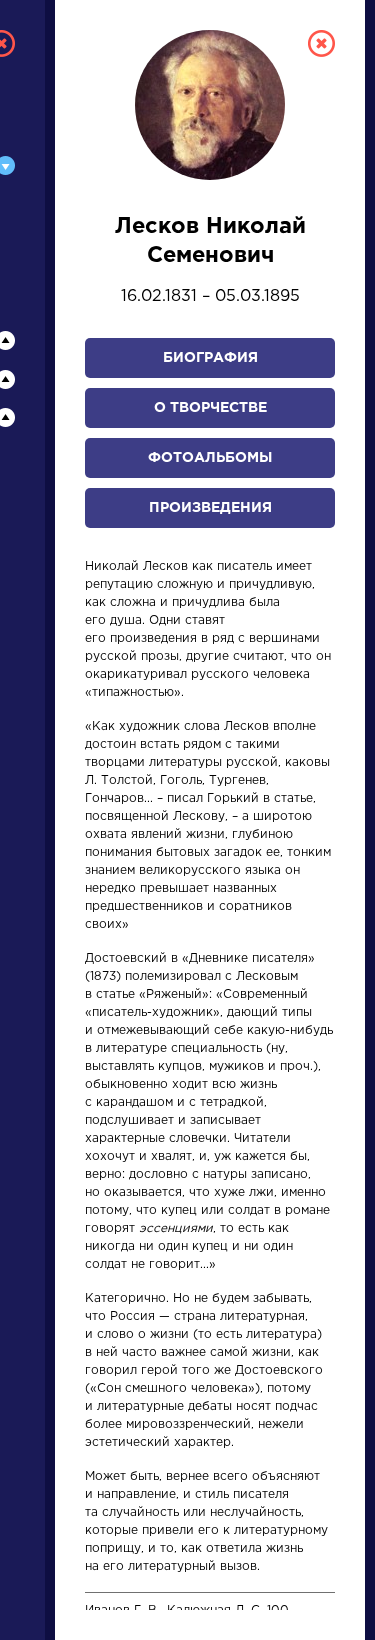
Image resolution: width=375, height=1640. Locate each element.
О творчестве (210, 408)
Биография (210, 358)
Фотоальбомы (210, 458)
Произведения (210, 508)
